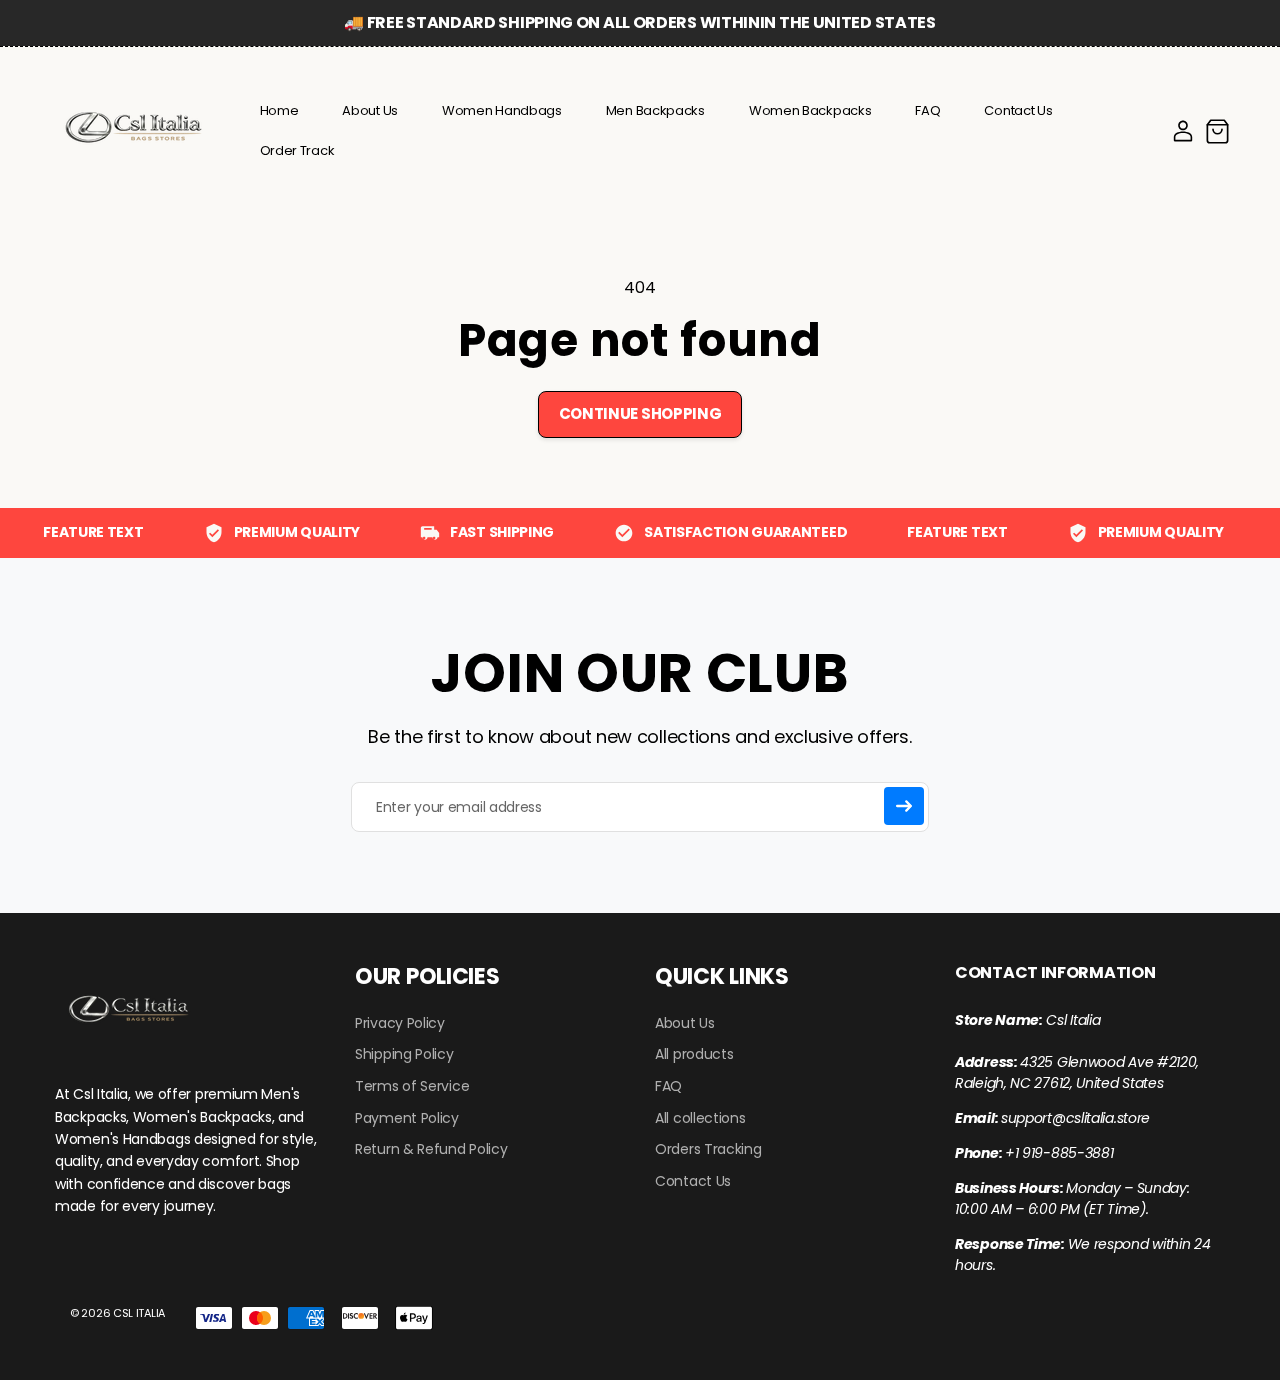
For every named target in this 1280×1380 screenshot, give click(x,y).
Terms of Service (412, 1086)
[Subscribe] (904, 806)
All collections (700, 1118)
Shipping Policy (404, 1054)
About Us (685, 1023)
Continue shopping (640, 413)
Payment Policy (407, 1118)
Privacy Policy (400, 1023)
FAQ (668, 1086)
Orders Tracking (708, 1149)
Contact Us (693, 1181)
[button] (1217, 131)
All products (694, 1054)
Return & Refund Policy (431, 1149)
